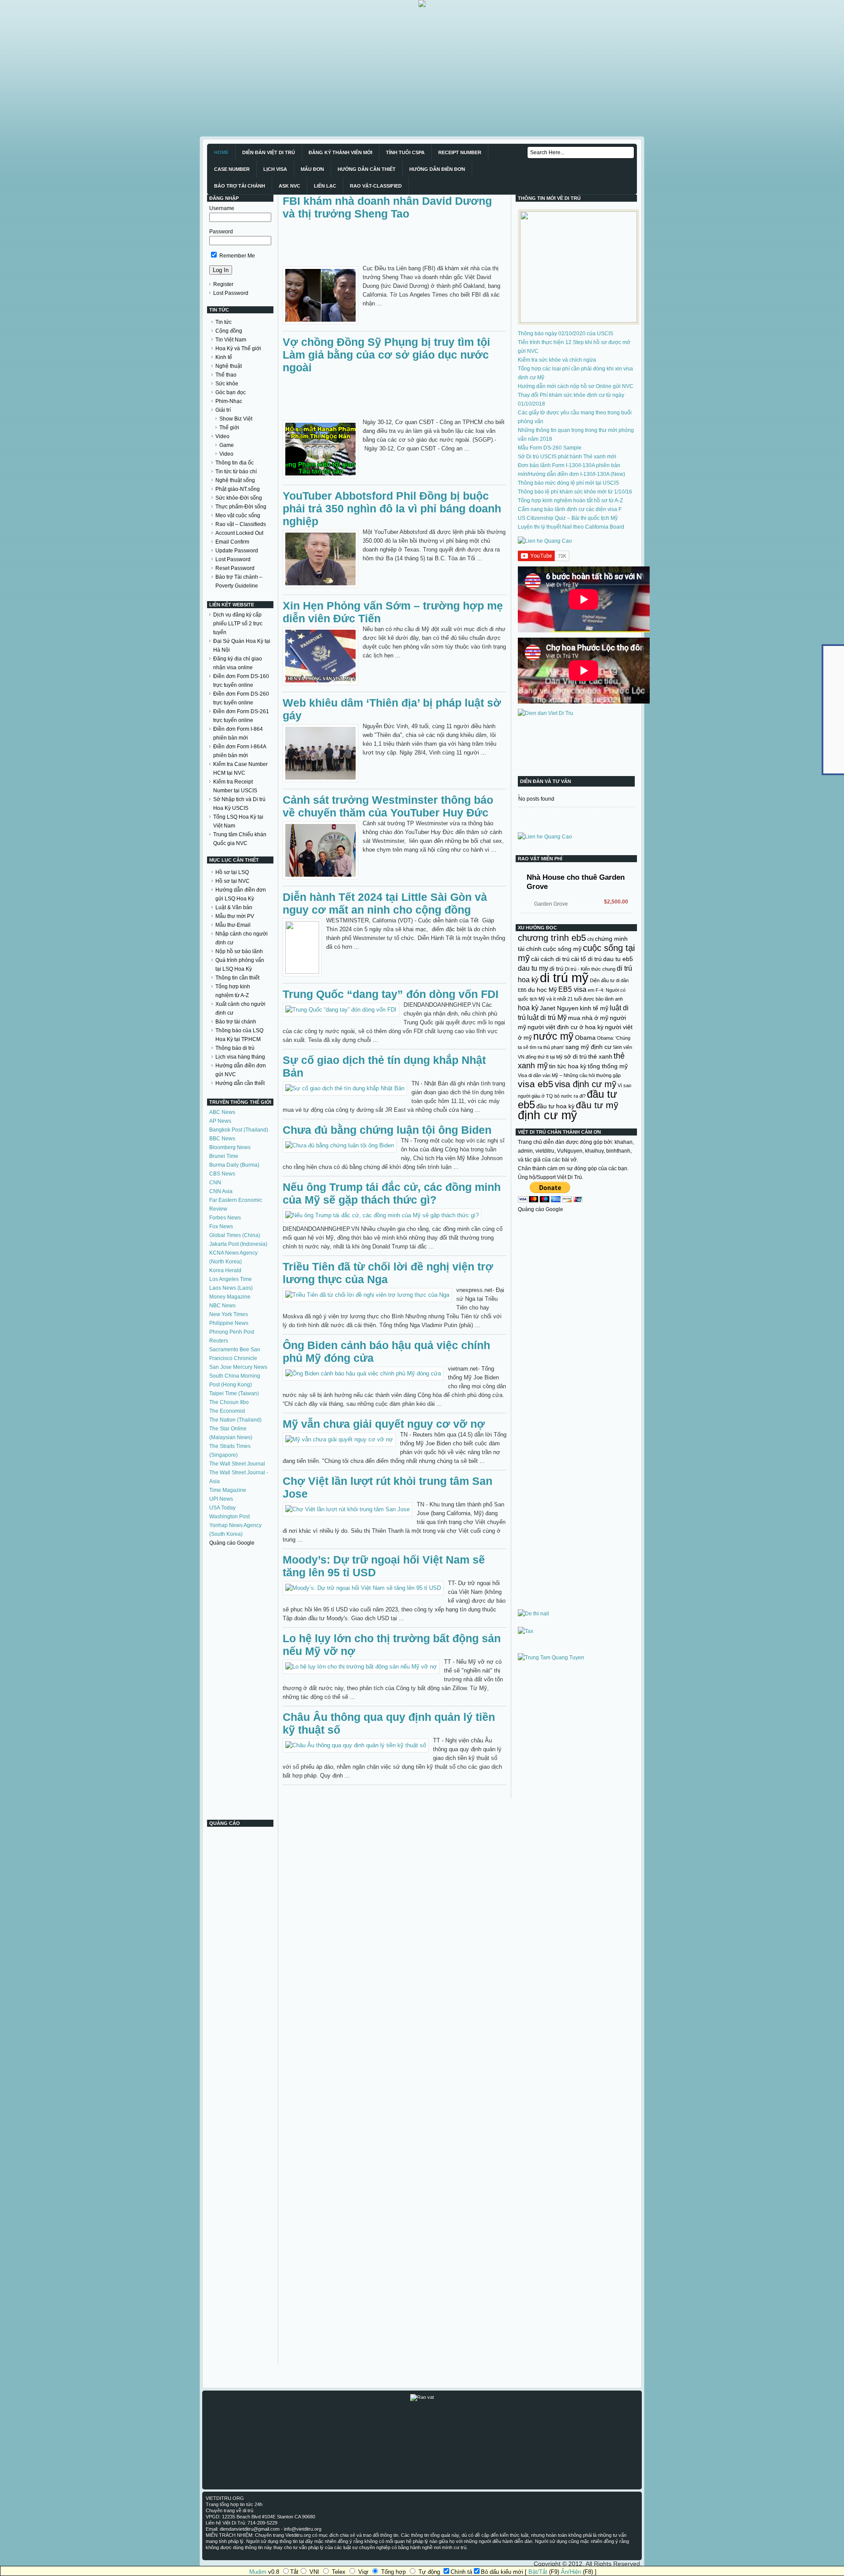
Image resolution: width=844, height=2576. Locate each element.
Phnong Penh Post (232, 1332)
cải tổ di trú (586, 959)
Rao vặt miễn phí (540, 859)
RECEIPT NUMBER (460, 152)
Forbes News (225, 1218)
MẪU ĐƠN (312, 169)
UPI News (221, 1499)
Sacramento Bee (229, 1350)
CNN (215, 1183)
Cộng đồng (229, 331)
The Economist (227, 1411)
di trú (557, 969)
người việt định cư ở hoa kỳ (566, 1027)
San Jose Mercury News (238, 1367)
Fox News (221, 1226)
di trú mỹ (564, 978)
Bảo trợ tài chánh (236, 1022)
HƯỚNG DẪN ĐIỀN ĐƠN (437, 169)
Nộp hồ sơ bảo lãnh (239, 951)
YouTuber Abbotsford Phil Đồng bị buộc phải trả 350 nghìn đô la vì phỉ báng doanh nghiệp (392, 508)
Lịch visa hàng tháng (240, 1057)
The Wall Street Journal (237, 1464)
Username (222, 208)
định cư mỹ (548, 1115)
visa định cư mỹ (586, 1084)
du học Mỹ (542, 990)
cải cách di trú (550, 959)
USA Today (222, 1508)
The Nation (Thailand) (235, 1420)
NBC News (222, 1306)
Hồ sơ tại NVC (233, 881)
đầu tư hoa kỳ (555, 1106)
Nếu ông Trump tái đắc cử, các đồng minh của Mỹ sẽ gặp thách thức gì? (392, 1193)
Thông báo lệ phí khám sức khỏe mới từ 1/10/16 (575, 492)
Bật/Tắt (538, 2572)
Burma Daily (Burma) (234, 1165)
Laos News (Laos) (231, 1288)
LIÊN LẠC (325, 186)
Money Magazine (230, 1297)
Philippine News (229, 1323)
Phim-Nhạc (229, 401)
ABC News (222, 1112)
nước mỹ (553, 1036)
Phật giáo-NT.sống (238, 489)
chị (590, 939)
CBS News (222, 1174)
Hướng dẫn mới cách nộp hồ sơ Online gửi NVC (576, 386)
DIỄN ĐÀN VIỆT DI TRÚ (269, 152)
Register (223, 284)
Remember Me (236, 256)
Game (227, 445)
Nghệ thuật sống (235, 480)
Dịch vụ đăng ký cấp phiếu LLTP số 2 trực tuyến (238, 624)
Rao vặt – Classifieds (241, 524)
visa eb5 (536, 1084)
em (591, 990)
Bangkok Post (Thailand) (239, 1130)
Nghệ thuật (229, 366)
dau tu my (533, 968)
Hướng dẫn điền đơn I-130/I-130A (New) (577, 474)
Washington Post (229, 1517)
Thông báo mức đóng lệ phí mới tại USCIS (568, 483)
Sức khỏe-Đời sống (239, 498)
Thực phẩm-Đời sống (241, 507)
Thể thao (226, 375)
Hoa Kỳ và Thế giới (238, 348)
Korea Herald (225, 1270)
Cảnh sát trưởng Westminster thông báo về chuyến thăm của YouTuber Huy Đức (388, 806)
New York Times (229, 1314)
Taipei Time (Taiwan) (234, 1393)
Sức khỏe (227, 384)
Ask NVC (289, 186)
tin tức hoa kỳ (568, 1066)
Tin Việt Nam (231, 340)
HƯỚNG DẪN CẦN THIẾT (367, 169)
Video (222, 436)
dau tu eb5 (618, 959)
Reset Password (235, 568)
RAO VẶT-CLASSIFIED (376, 186)
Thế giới (229, 428)
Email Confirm (232, 542)
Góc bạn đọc (231, 392)
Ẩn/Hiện (571, 2572)
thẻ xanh (600, 1056)
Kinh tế (224, 357)
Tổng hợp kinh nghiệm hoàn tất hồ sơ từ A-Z (570, 501)
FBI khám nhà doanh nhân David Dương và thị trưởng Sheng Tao (387, 207)
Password (221, 232)
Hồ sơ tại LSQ (232, 872)
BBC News (222, 1139)
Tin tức (224, 322)
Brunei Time (224, 1156)
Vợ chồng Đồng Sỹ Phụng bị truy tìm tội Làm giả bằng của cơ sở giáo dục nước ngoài (386, 355)
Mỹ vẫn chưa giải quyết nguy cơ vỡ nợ (384, 1424)
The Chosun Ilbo (229, 1402)
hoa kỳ (528, 1008)
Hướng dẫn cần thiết (240, 1083)
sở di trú (575, 1056)
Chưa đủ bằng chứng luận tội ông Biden (387, 1130)
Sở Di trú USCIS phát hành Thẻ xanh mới (567, 457)
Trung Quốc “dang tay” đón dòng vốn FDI (391, 994)
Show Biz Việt (236, 419)
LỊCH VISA (275, 169)
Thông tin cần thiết (237, 978)
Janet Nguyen (559, 1008)
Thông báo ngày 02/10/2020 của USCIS (566, 334)
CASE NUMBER (232, 169)
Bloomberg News (230, 1147)
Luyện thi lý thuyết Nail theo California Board (571, 527)
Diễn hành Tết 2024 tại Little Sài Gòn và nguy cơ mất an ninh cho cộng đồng (385, 903)
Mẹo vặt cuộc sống (238, 515)
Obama (585, 1038)
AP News (220, 1121)
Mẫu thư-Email (233, 925)
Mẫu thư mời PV (235, 916)
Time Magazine (228, 1490)
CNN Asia (221, 1191)
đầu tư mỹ (597, 1105)
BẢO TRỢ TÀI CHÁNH (240, 186)
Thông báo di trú (235, 1048)
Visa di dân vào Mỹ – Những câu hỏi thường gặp (569, 1075)
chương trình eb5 (552, 938)
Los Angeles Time (231, 1279)
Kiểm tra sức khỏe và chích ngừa (557, 360)
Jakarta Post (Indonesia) (238, 1244)
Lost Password (231, 293)
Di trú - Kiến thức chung (590, 969)
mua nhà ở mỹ (588, 1018)
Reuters (219, 1341)
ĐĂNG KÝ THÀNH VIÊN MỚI (340, 152)
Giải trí (223, 410)
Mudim (258, 2572)
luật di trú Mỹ (547, 1017)
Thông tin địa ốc (235, 463)
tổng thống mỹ (608, 1066)
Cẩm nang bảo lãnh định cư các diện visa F (570, 509)
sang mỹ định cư (588, 1047)
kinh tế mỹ (594, 1008)
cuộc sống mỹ (562, 949)
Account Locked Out (239, 533)
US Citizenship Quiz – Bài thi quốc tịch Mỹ (568, 518)
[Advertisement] (264, 69)
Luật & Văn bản (234, 907)
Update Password (237, 551)
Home (221, 152)
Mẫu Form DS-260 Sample (550, 448)
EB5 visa (572, 989)
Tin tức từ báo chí (236, 472)
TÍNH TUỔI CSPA (405, 152)
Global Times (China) (235, 1235)
